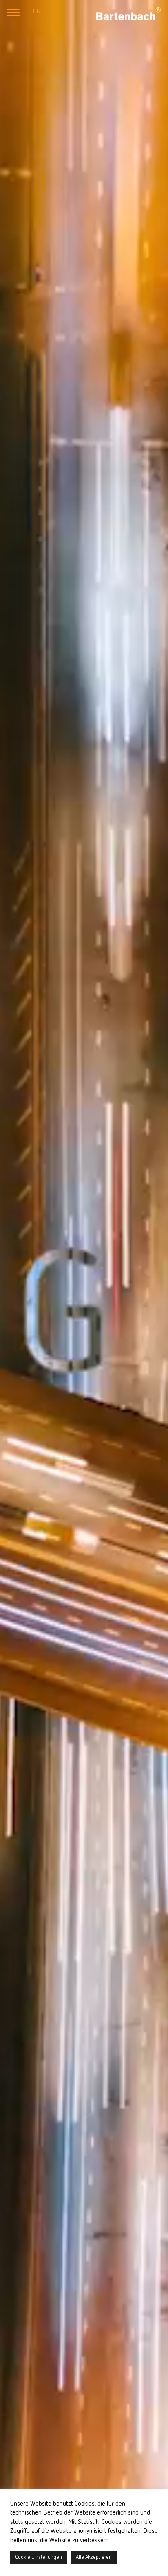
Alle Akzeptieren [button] (94, 2557)
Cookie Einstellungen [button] (39, 2557)
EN (36, 12)
